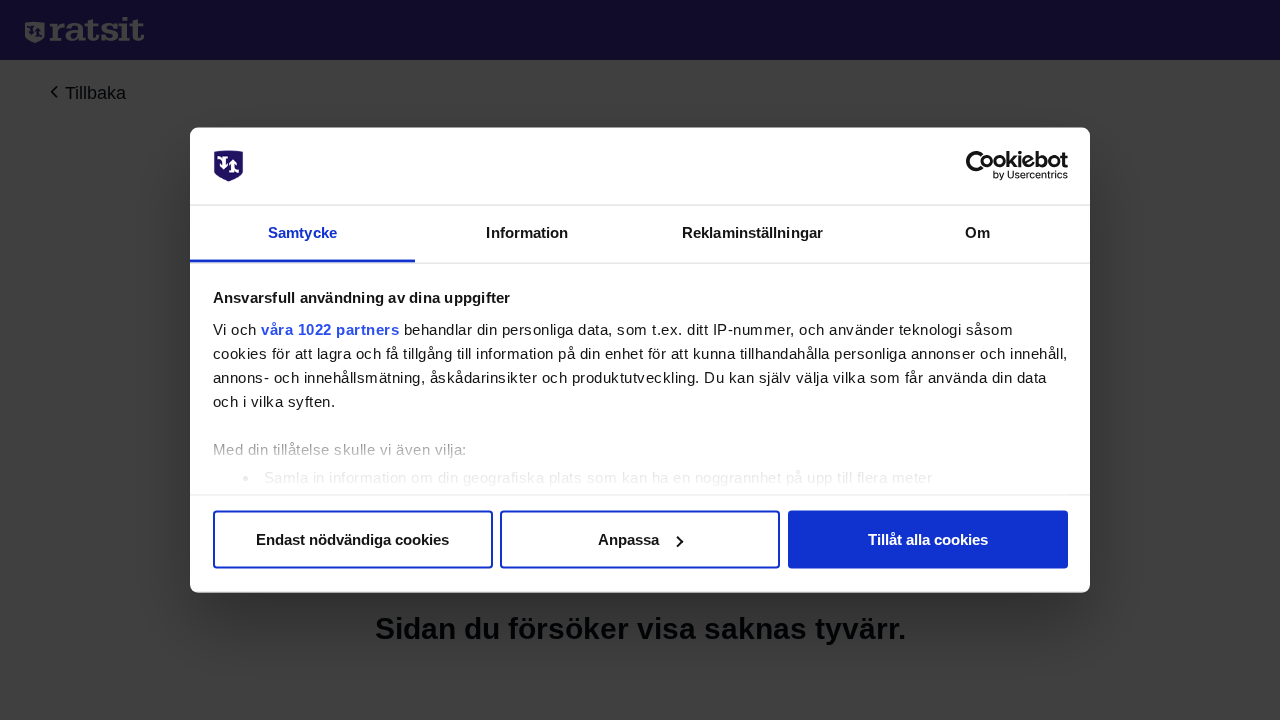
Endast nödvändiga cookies (352, 539)
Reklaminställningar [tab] (752, 231)
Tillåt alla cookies (928, 539)
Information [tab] (527, 231)
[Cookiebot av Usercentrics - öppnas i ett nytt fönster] (980, 166)
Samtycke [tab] (302, 231)
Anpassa (628, 539)
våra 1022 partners (330, 328)
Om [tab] (977, 231)
